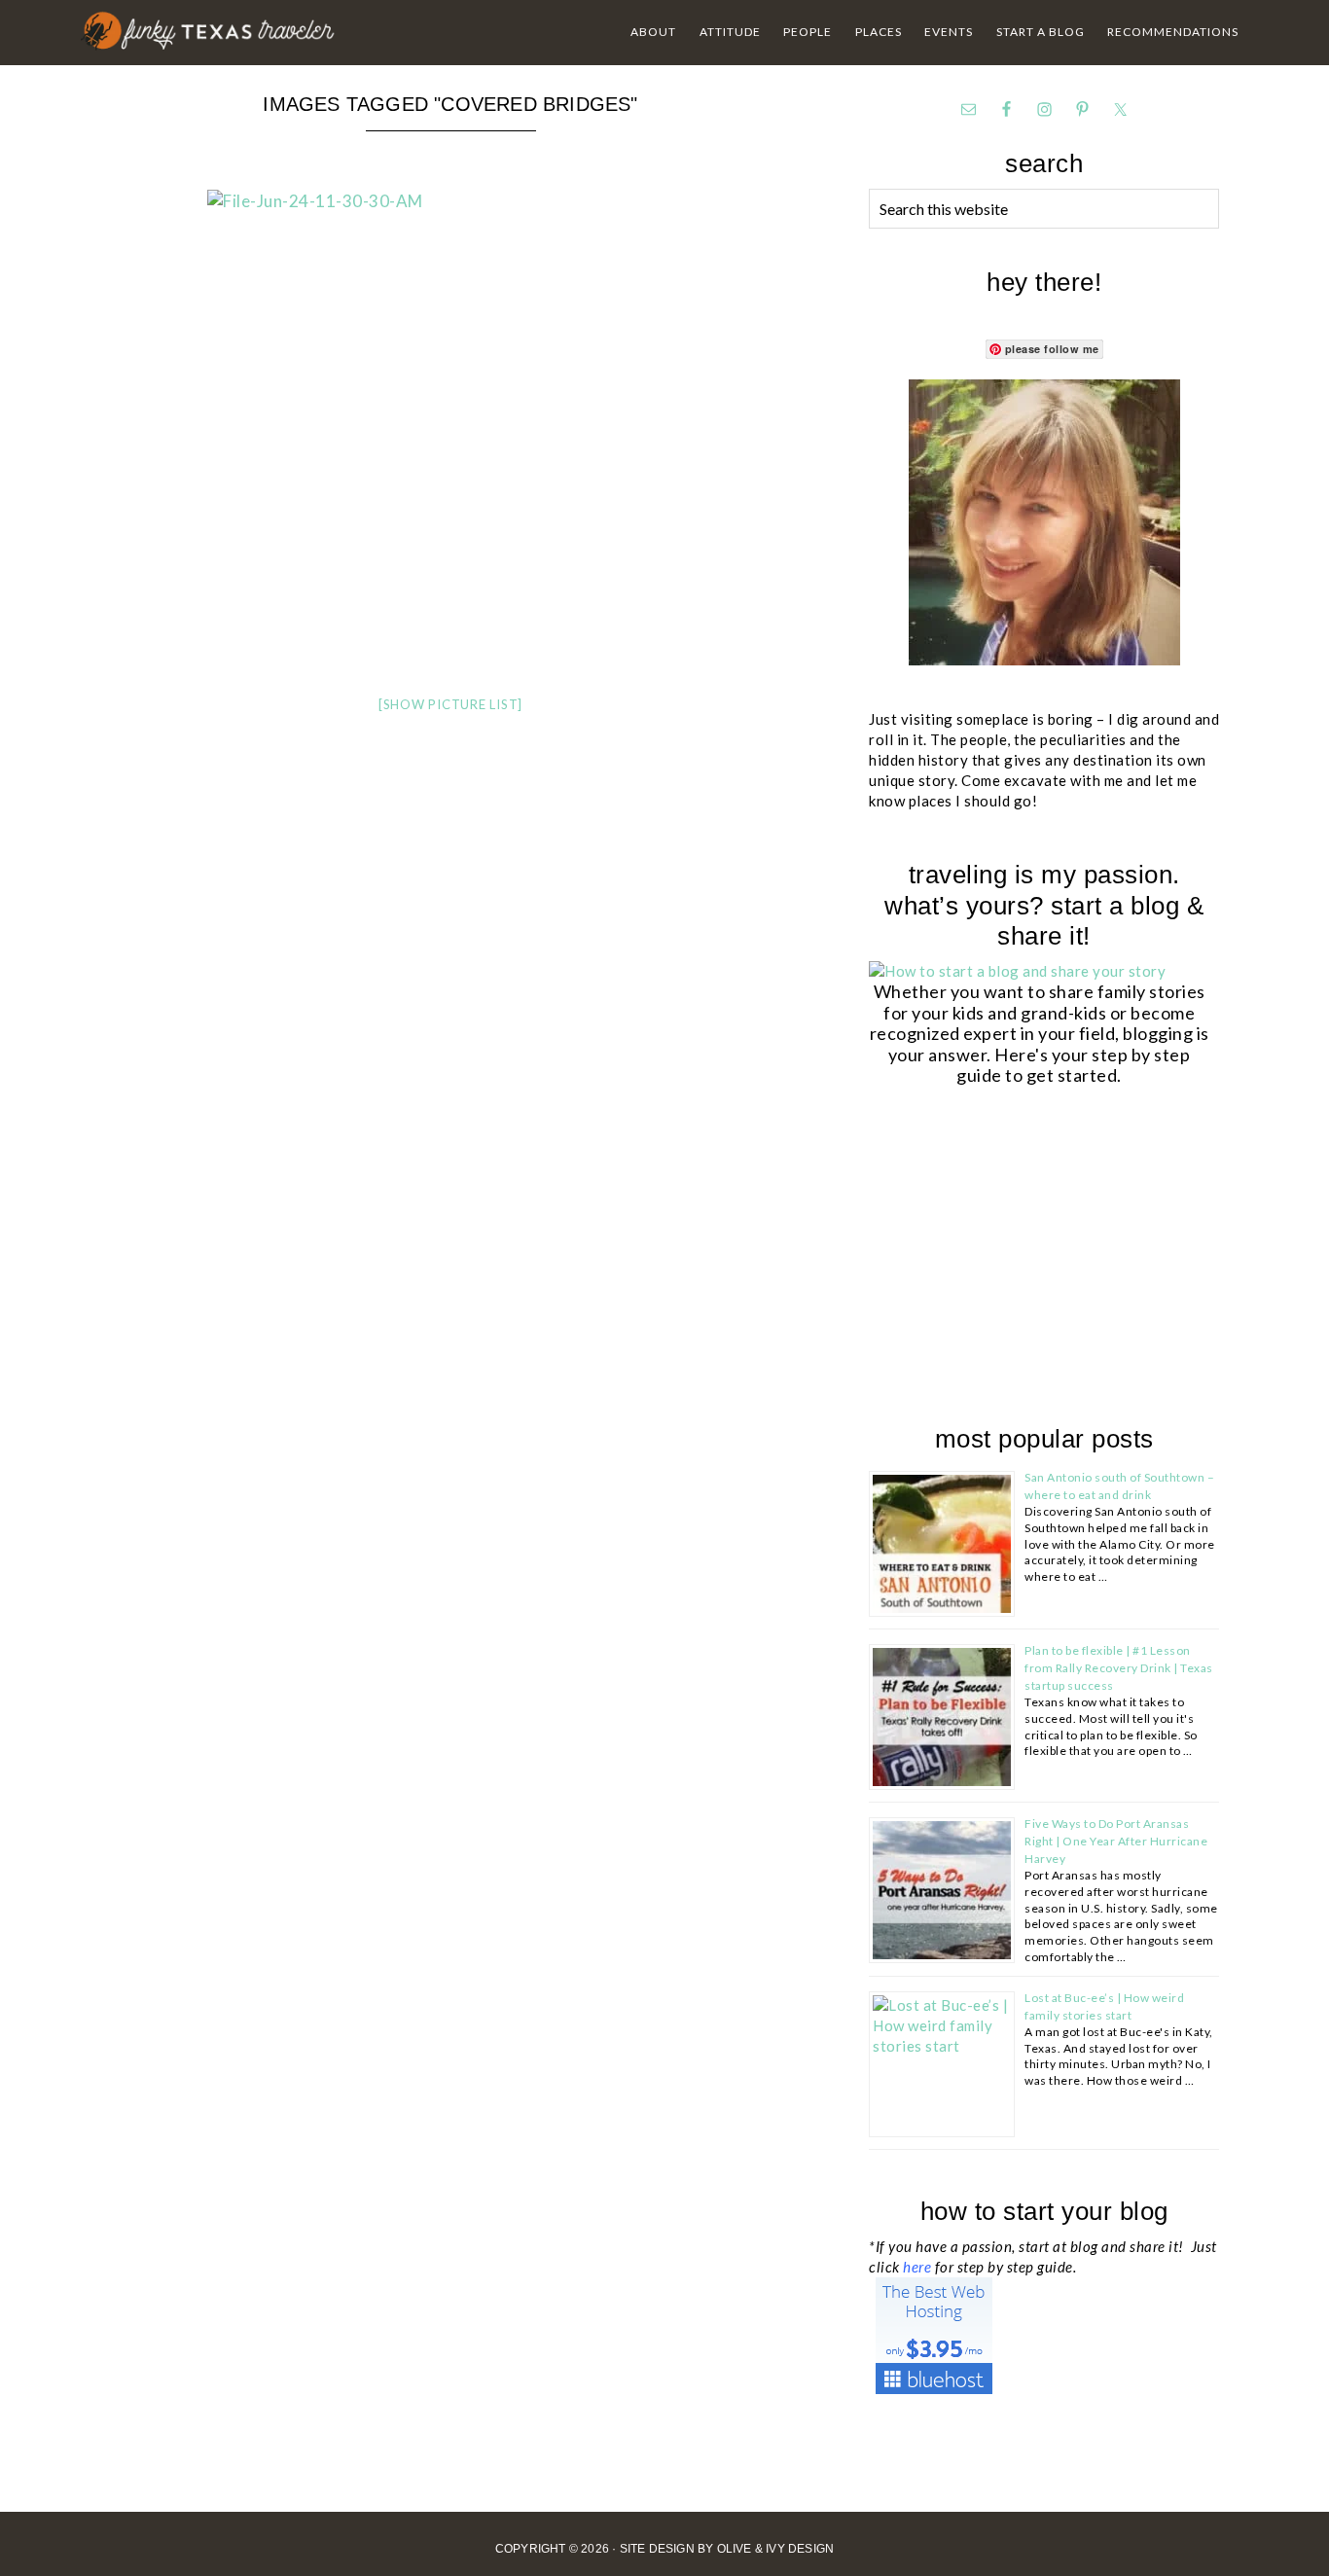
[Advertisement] (1015, 1259)
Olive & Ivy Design (776, 2549)
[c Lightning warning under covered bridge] (450, 201)
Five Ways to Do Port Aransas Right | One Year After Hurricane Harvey (1116, 1841)
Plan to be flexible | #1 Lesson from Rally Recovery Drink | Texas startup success (1119, 1668)
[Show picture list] (450, 704)
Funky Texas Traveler (209, 31)
